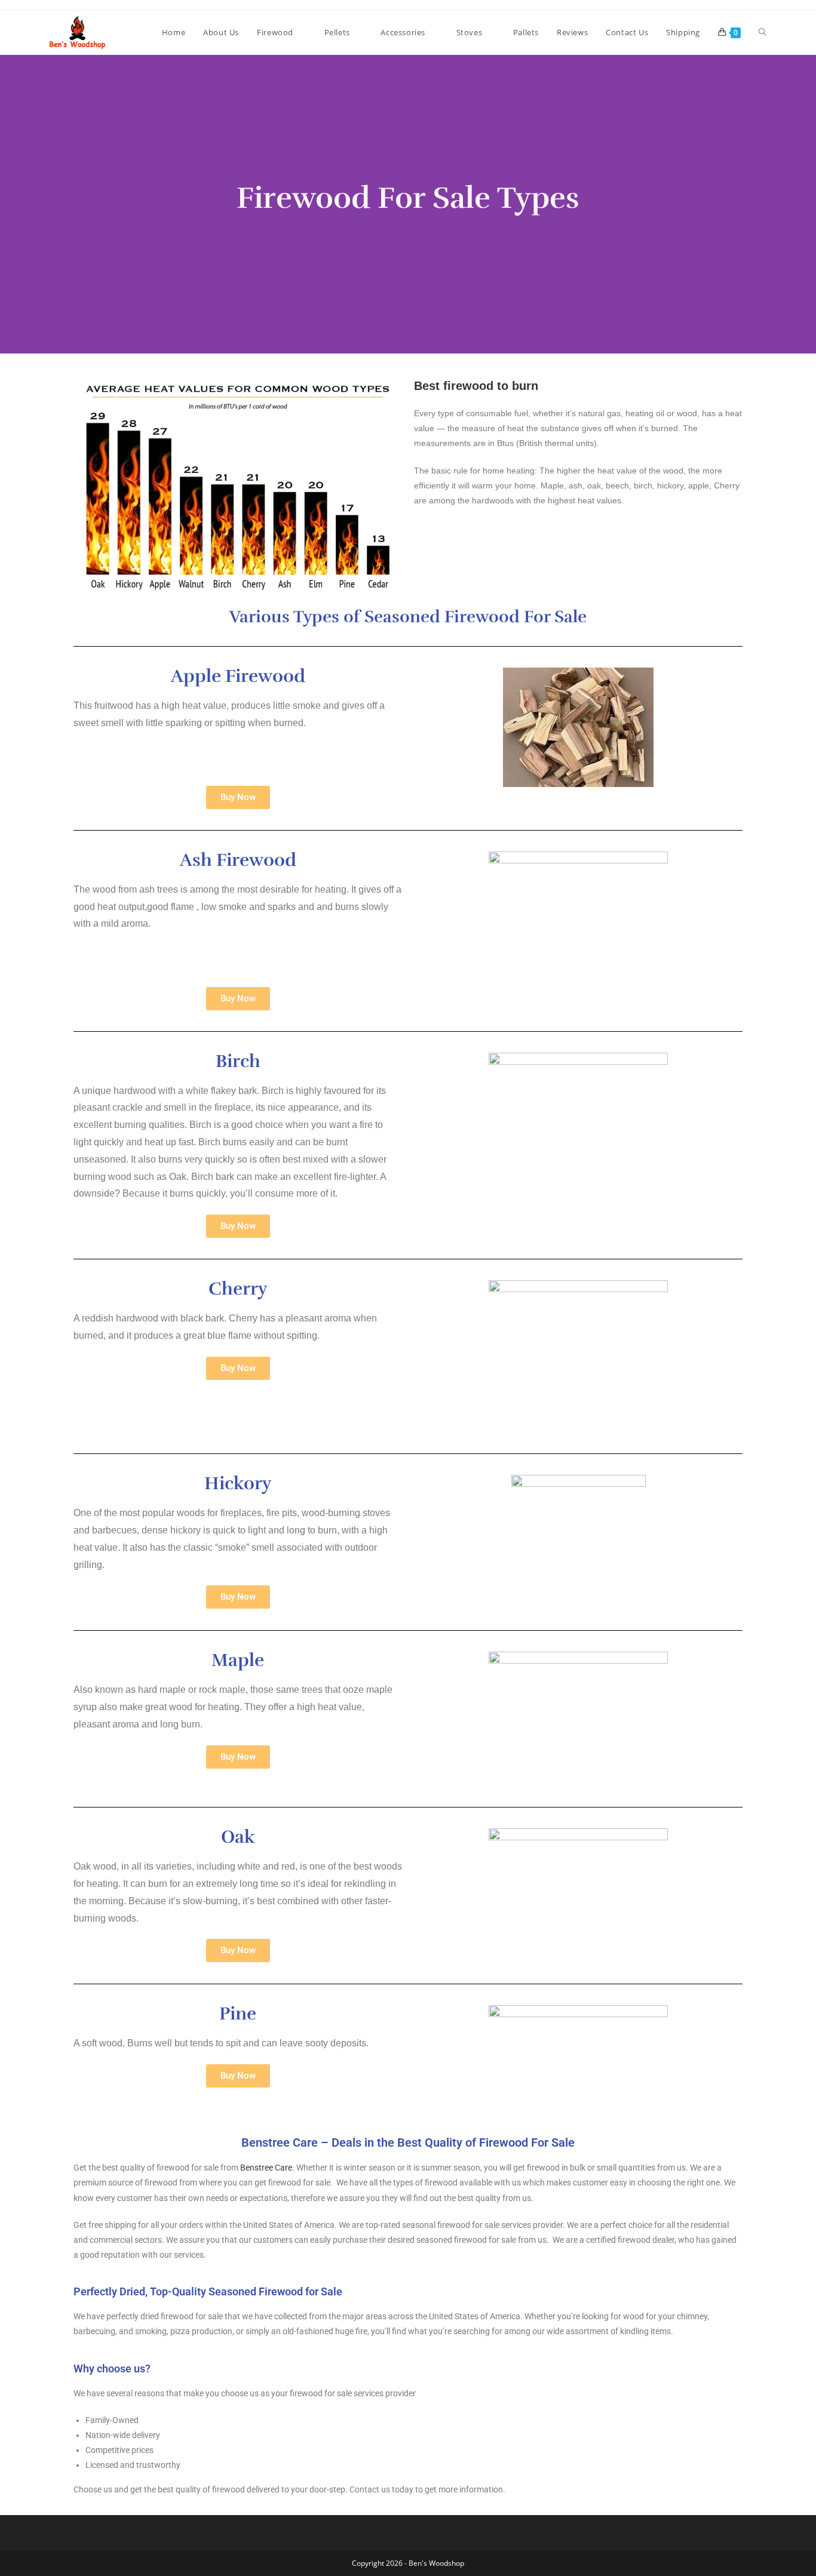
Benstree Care (266, 2168)
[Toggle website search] (763, 32)
